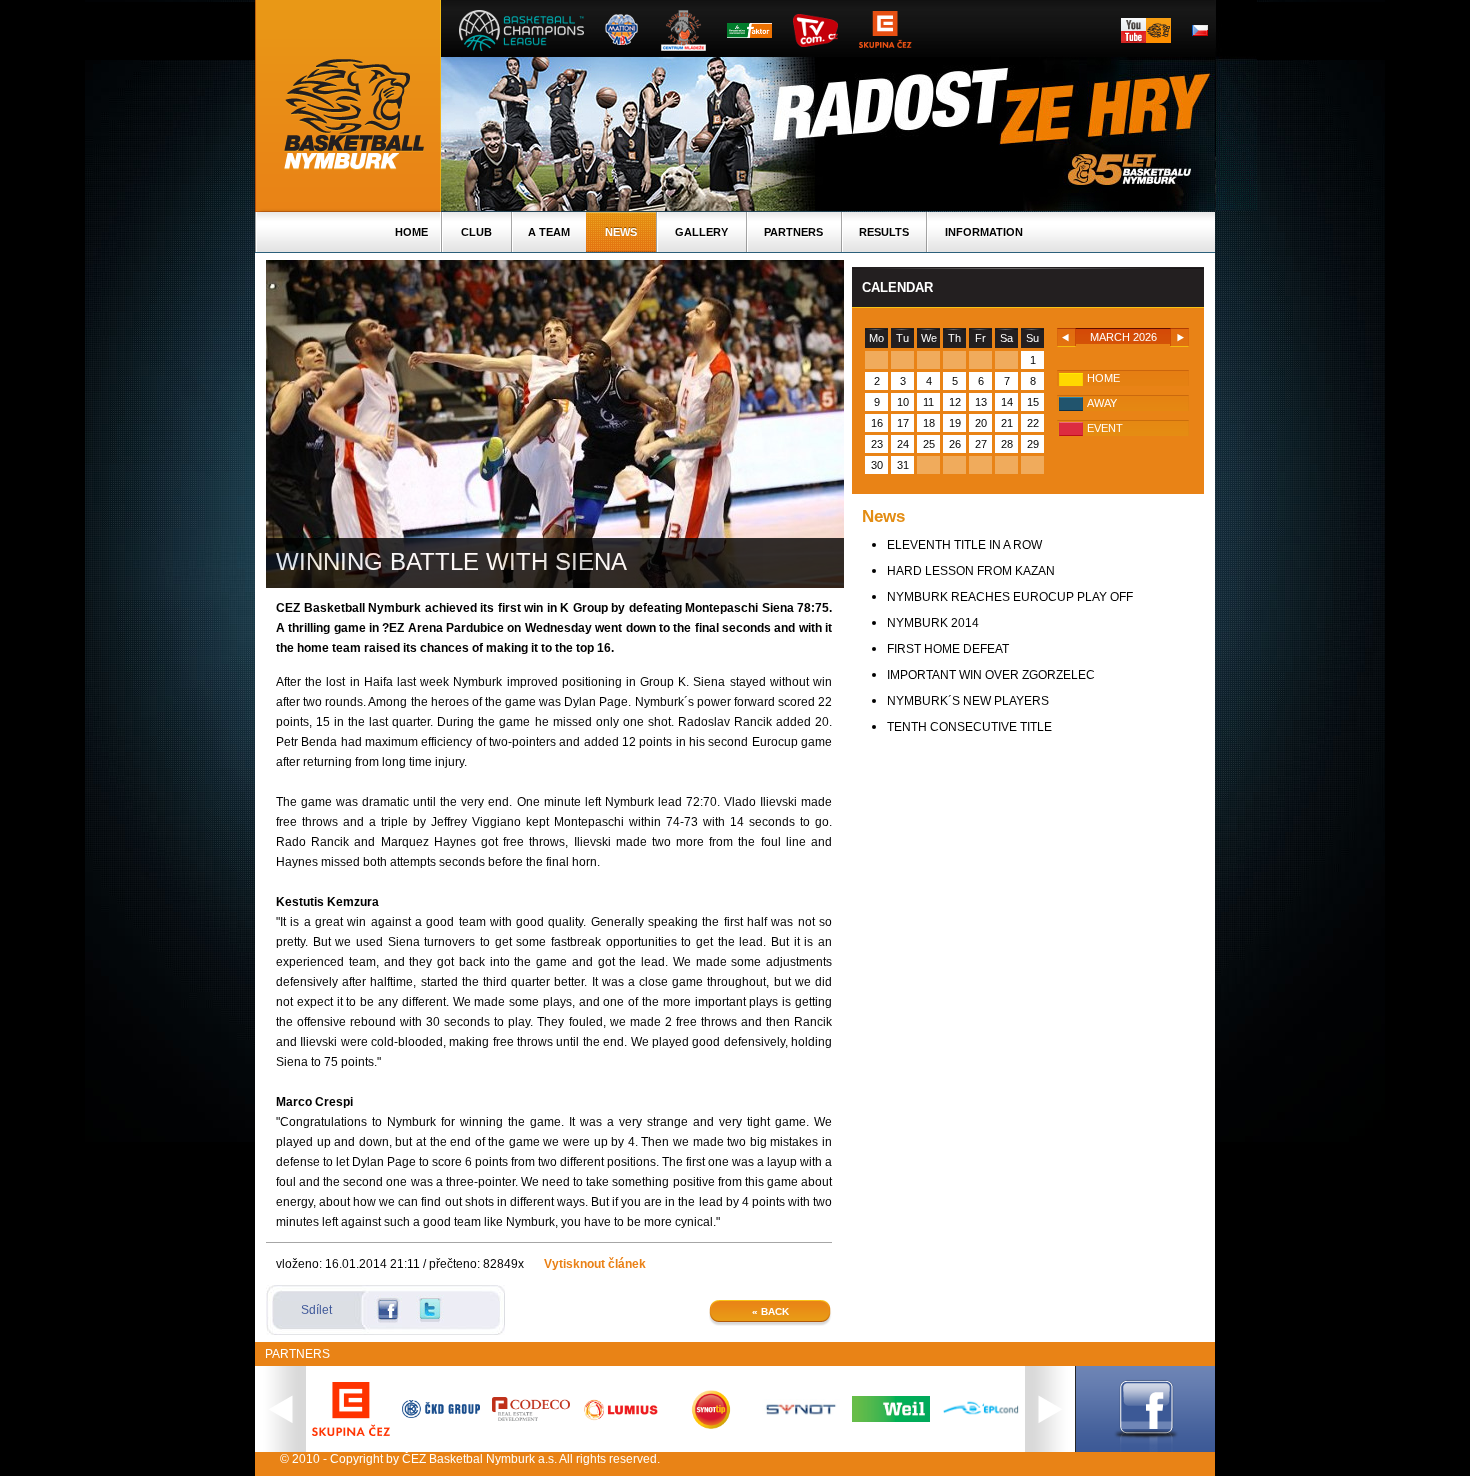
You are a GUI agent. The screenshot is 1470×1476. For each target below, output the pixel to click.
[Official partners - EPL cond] (981, 1416)
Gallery (701, 232)
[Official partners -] (531, 1417)
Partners (793, 232)
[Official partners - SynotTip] (711, 1425)
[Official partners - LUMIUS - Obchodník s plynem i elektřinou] (621, 1419)
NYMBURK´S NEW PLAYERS (968, 701)
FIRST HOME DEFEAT (948, 649)
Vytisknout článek (595, 1264)
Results (884, 232)
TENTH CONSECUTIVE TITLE (969, 727)
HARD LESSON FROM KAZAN (971, 571)
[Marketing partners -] (801, 1415)
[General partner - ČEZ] (351, 1432)
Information (984, 232)
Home (411, 232)
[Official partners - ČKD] (441, 1414)
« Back (770, 1311)
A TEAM (549, 232)
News (621, 232)
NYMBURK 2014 (933, 623)
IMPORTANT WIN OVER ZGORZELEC (991, 675)
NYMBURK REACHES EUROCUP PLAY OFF (1010, 597)
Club (476, 232)
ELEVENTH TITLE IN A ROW (964, 545)
